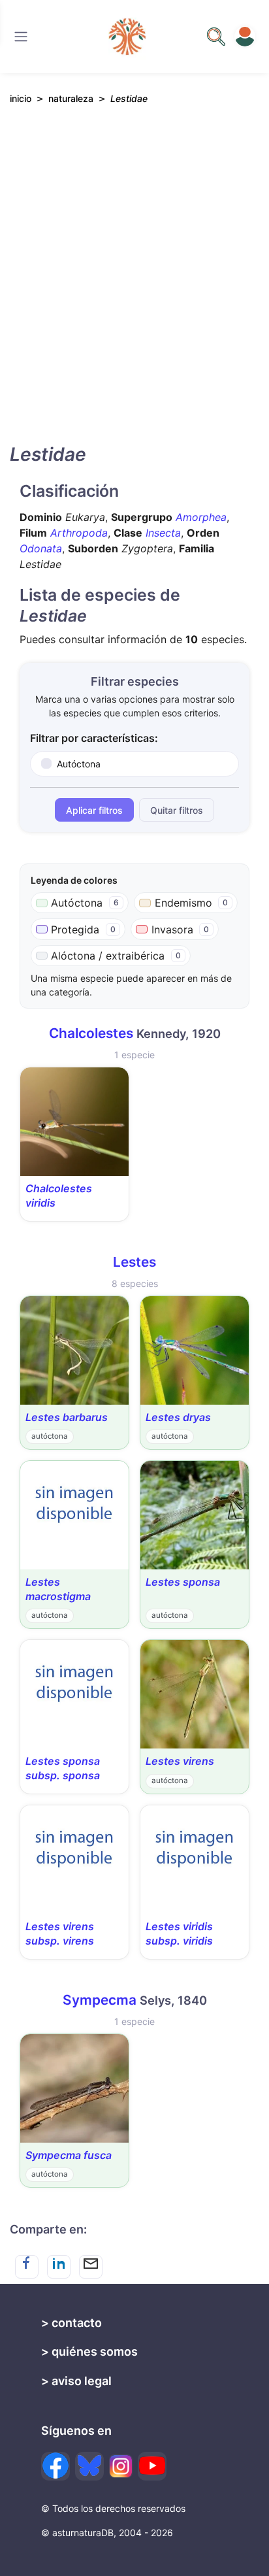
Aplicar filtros (94, 810)
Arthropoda (79, 533)
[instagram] (121, 2466)
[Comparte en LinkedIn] (59, 2267)
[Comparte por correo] (91, 2267)
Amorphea (201, 517)
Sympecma (100, 2000)
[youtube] (152, 2466)
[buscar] (216, 37)
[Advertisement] (134, 286)
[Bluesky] (89, 2466)
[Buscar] (21, 37)
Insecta (163, 533)
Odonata (41, 548)
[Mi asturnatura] (245, 37)
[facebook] (55, 2466)
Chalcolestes (91, 1033)
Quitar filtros (177, 810)
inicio (21, 98)
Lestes (134, 1262)
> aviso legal (76, 2381)
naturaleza (71, 98)
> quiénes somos (89, 2351)
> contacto (71, 2323)
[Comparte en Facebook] (27, 2267)
